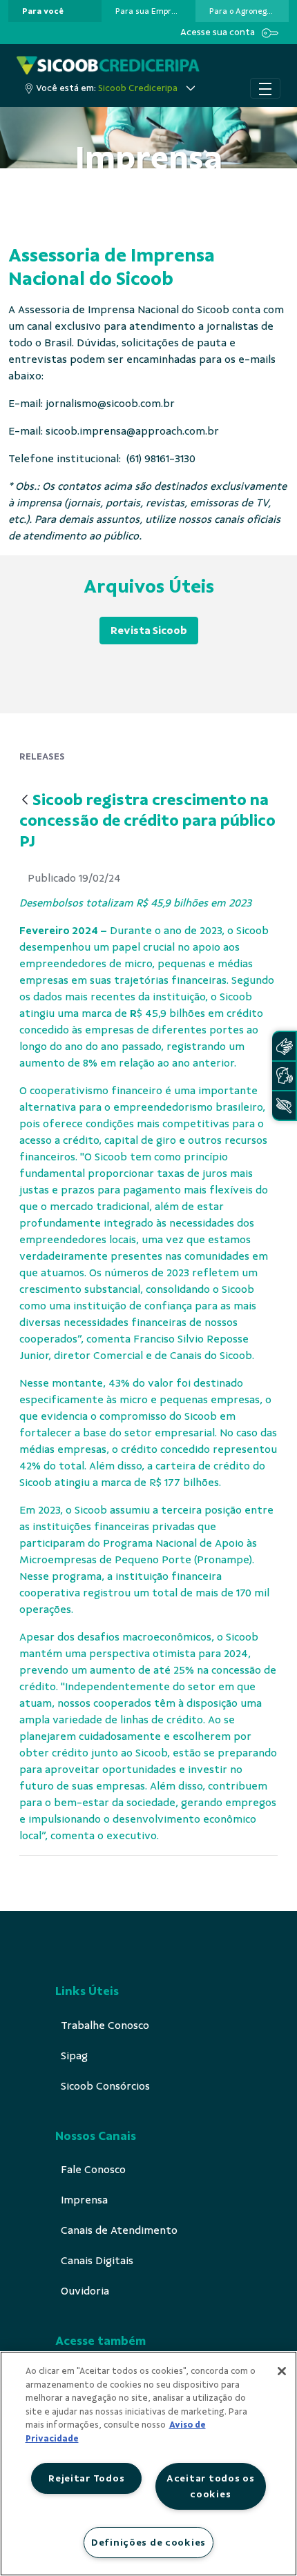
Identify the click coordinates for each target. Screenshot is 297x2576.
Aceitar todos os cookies (211, 2486)
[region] (148, 2464)
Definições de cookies (148, 2542)
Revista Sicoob (149, 631)
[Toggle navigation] (265, 88)
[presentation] (55, 11)
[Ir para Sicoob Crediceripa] (108, 65)
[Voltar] (25, 801)
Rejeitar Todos (86, 2478)
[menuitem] (43, 11)
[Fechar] (282, 2371)
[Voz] (284, 1076)
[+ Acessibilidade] (284, 1106)
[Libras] (284, 1046)
